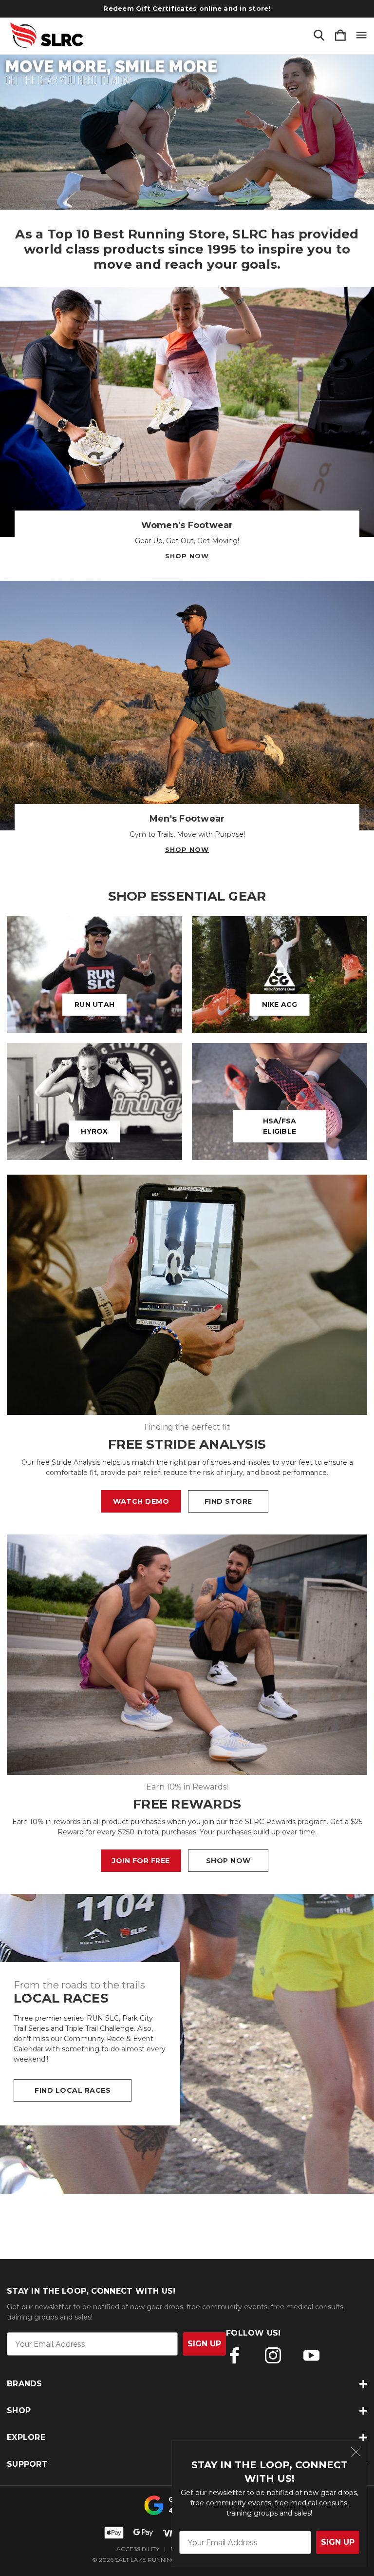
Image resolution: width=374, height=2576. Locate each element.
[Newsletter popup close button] (356, 2453)
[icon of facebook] (234, 2355)
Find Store (228, 1501)
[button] (187, 132)
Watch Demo (141, 1501)
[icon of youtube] (311, 2355)
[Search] (319, 36)
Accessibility (138, 2549)
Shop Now (187, 556)
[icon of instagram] (273, 2355)
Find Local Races (73, 2090)
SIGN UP (338, 2542)
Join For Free (141, 1861)
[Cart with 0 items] (340, 36)
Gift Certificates (166, 8)
